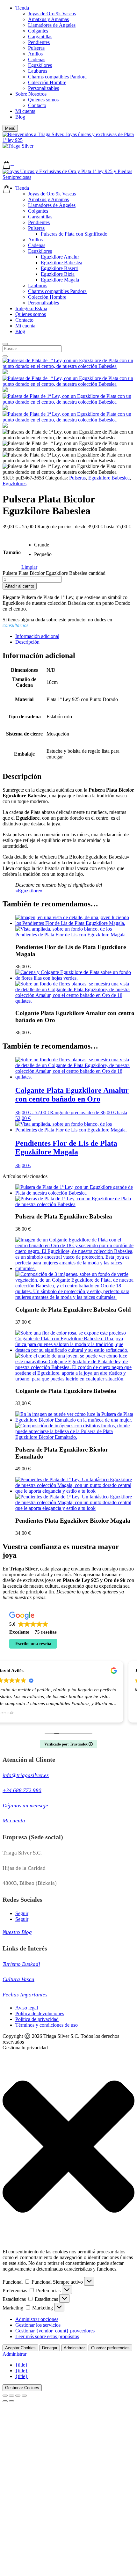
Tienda (22, 8)
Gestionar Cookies (22, 2388)
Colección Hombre (47, 82)
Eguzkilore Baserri (60, 268)
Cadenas (37, 59)
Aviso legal (27, 2008)
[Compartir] (18, 2396)
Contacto (37, 105)
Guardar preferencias (110, 2348)
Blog (20, 117)
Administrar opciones (37, 2319)
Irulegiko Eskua (31, 308)
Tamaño (12, 552)
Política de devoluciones (40, 2013)
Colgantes (38, 31)
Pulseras (36, 48)
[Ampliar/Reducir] (5, 2396)
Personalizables (43, 88)
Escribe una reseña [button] (33, 1644)
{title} (22, 2365)
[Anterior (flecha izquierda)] (5, 2401)
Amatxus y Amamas (48, 19)
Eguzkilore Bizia (58, 274)
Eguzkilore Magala (60, 280)
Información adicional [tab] (37, 636)
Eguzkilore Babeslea (61, 263)
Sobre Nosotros (31, 94)
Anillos (35, 54)
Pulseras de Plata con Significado (74, 234)
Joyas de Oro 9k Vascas (52, 14)
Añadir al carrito (20, 586)
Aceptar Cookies (20, 2348)
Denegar (50, 2348)
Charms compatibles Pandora (57, 77)
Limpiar (29, 567)
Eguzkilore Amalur (60, 257)
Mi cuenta (25, 111)
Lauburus (38, 71)
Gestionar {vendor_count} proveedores (55, 2331)
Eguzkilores (40, 65)
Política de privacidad (37, 2019)
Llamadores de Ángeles (52, 25)
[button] (10, 128)
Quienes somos (43, 100)
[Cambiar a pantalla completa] (11, 2396)
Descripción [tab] (27, 642)
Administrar (74, 2348)
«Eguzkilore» (29, 891)
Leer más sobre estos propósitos (47, 2336)
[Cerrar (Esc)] (24, 2396)
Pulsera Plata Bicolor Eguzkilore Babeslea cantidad (54, 573)
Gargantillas (40, 37)
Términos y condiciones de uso (47, 2025)
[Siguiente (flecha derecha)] (11, 2401)
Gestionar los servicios (38, 2325)
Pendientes (39, 42)
